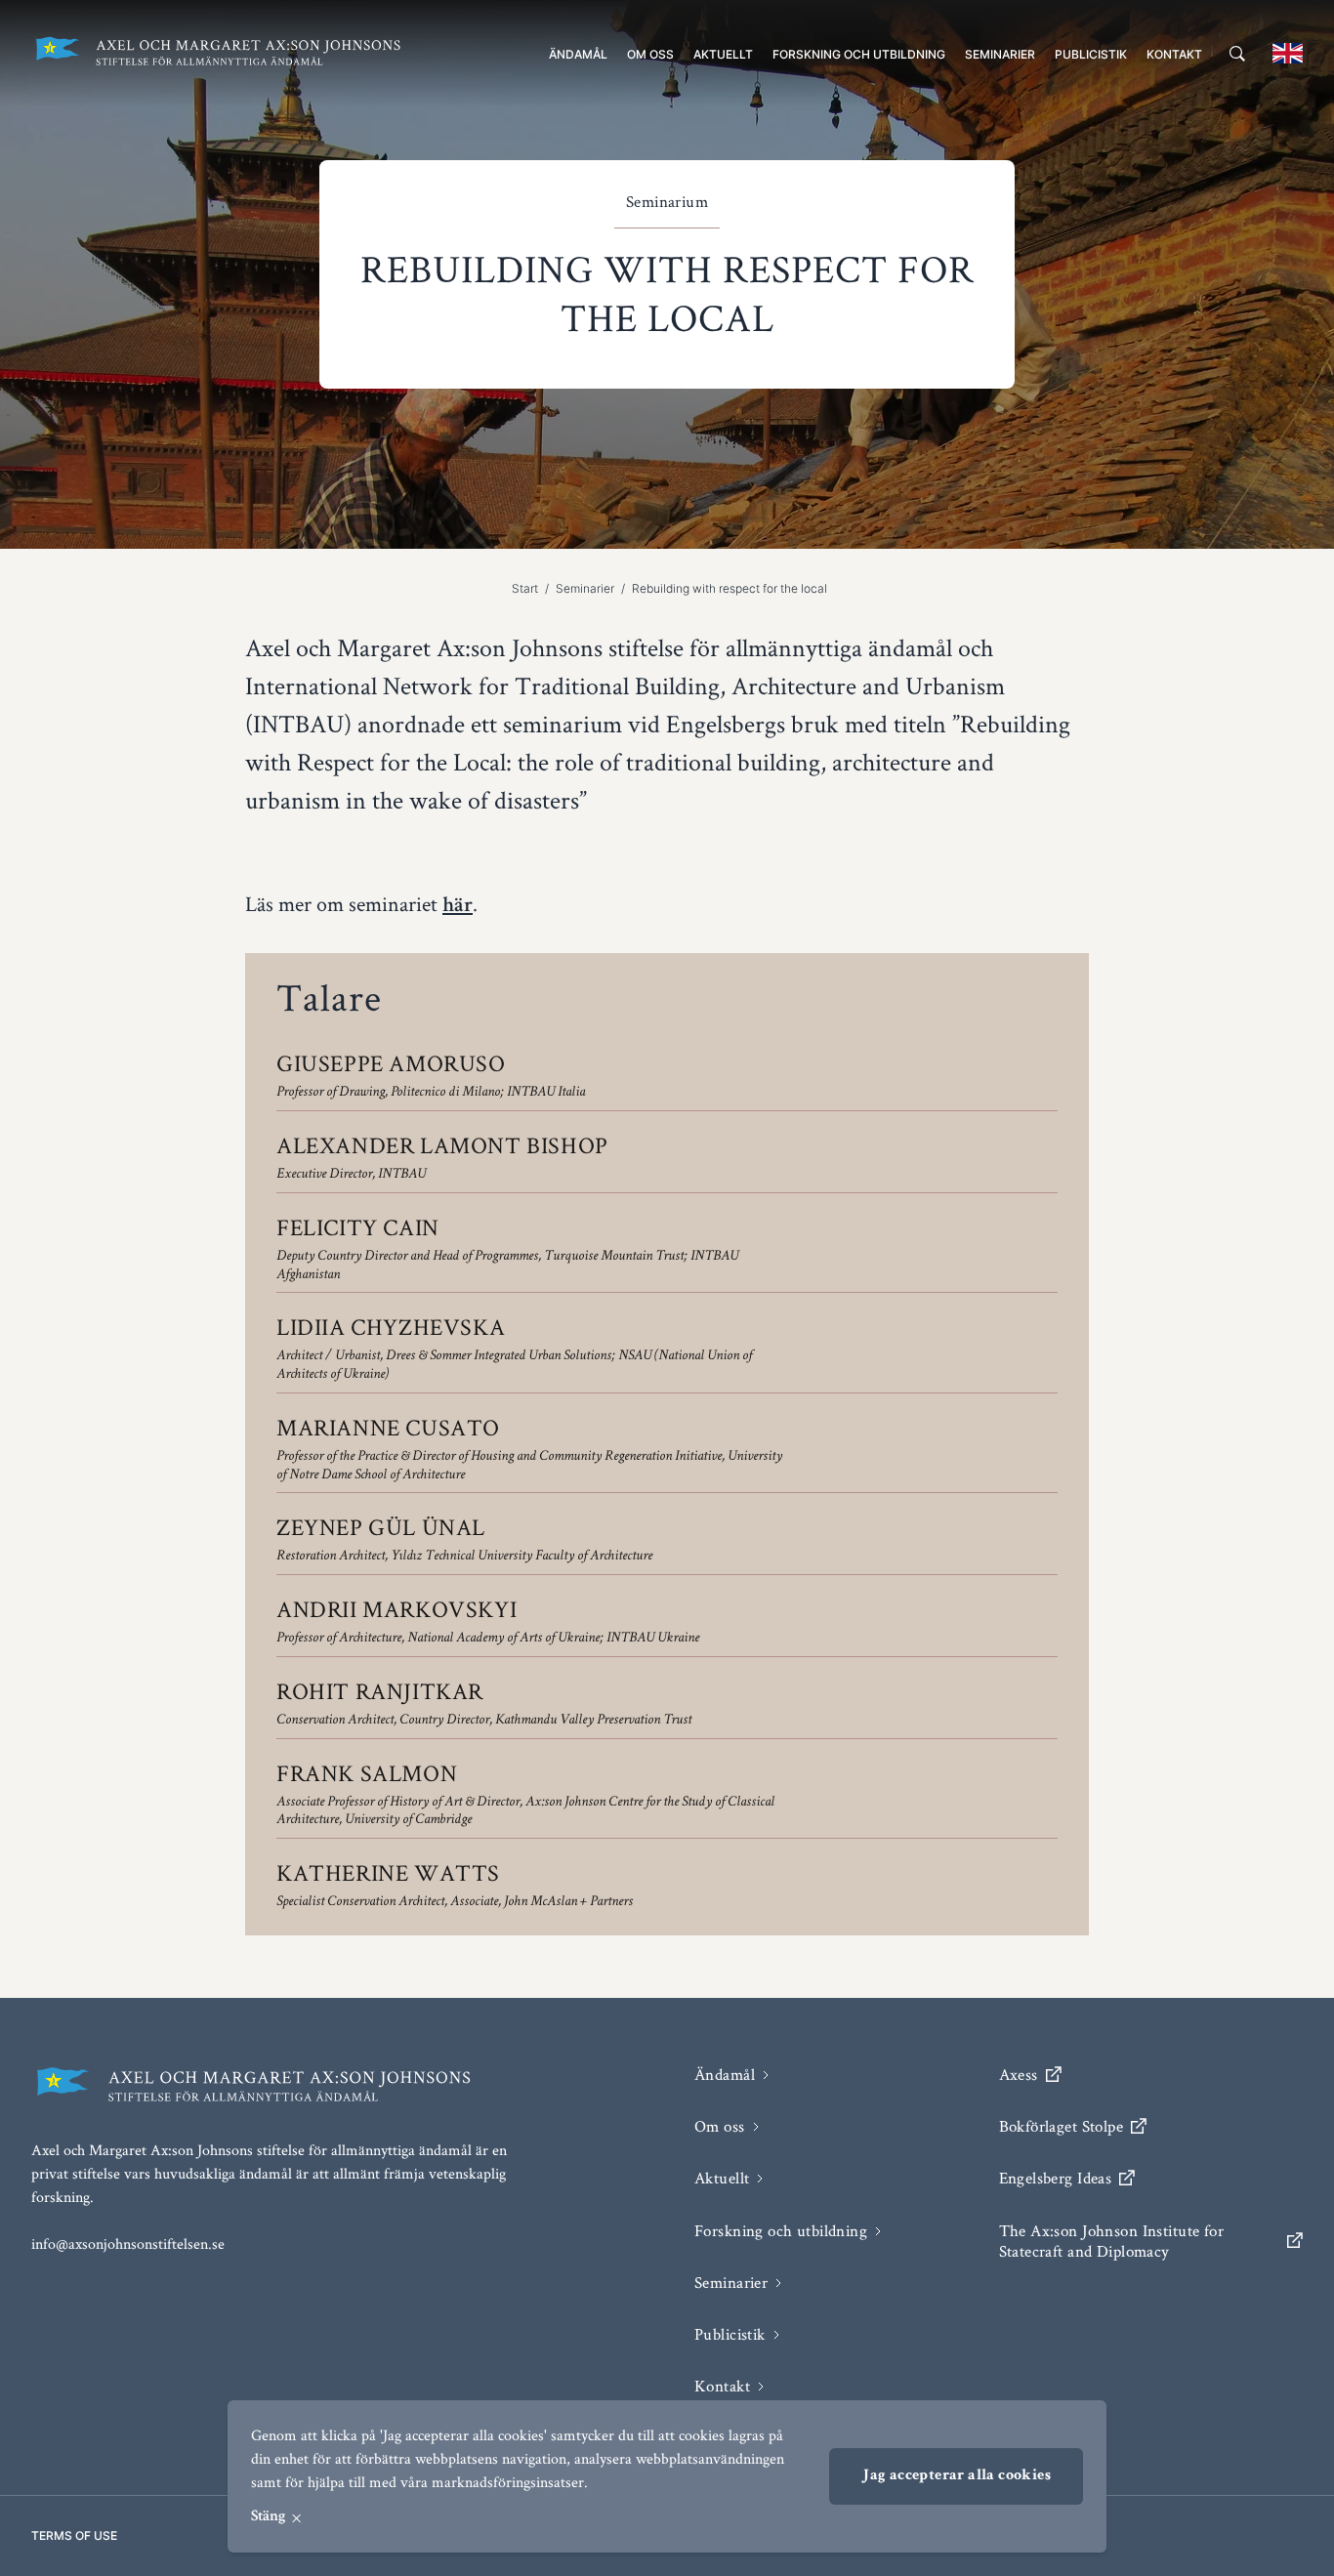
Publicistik (1091, 54)
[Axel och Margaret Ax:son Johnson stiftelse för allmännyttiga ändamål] (217, 53)
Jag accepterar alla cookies (956, 2476)
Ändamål (578, 54)
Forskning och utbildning (859, 54)
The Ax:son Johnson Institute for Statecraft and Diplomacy (1112, 2241)
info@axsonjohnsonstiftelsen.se (128, 2244)
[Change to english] (1288, 53)
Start (525, 588)
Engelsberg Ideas (1056, 2178)
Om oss (650, 54)
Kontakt (1174, 54)
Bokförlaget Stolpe (1062, 2126)
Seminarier (1000, 54)
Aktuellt (723, 54)
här (458, 907)
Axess (1019, 2075)
